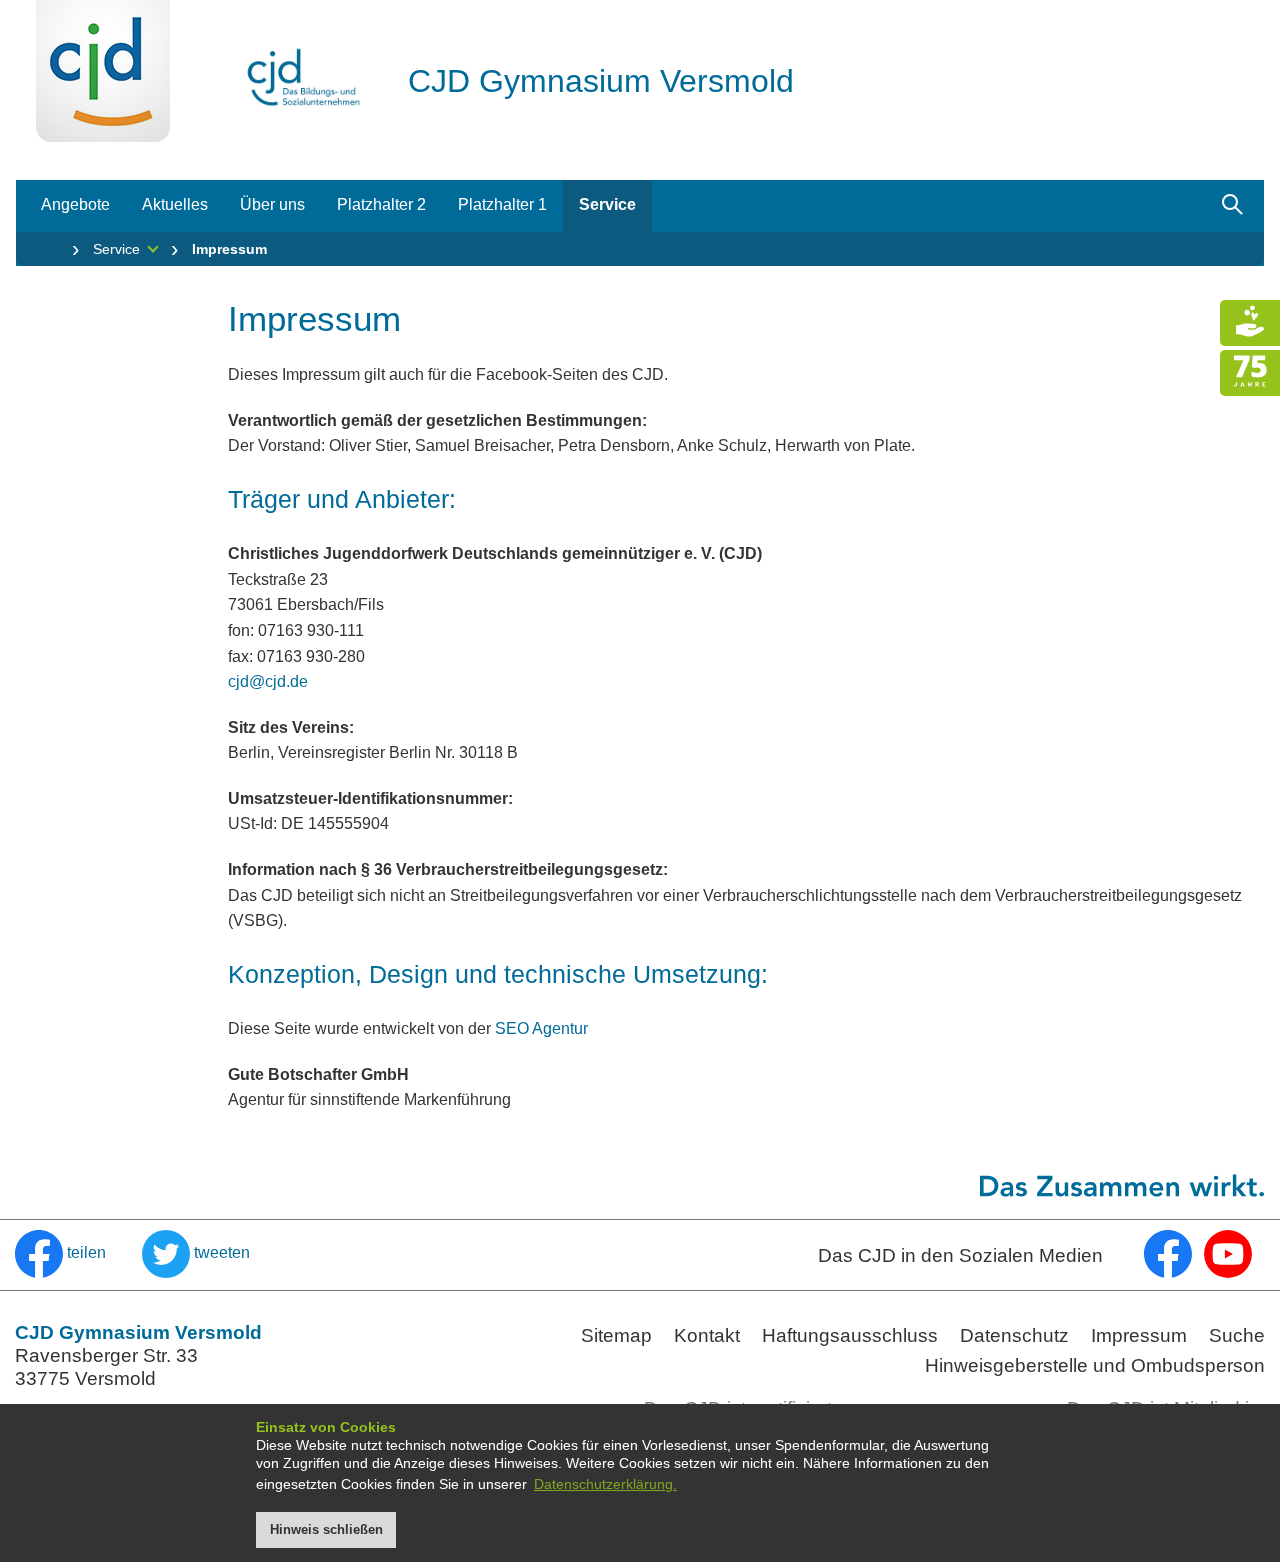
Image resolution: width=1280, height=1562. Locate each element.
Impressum (1139, 1335)
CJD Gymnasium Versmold (601, 81)
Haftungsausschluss (850, 1335)
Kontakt (707, 1335)
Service (607, 204)
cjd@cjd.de (268, 681)
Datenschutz (1014, 1335)
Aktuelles (175, 204)
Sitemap (616, 1335)
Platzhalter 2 (381, 204)
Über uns (272, 204)
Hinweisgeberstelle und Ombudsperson (1095, 1365)
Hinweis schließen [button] (326, 1529)
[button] (62, 1252)
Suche (1237, 1335)
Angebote (75, 204)
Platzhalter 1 (502, 204)
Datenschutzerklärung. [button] (605, 1484)
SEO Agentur (541, 1028)
